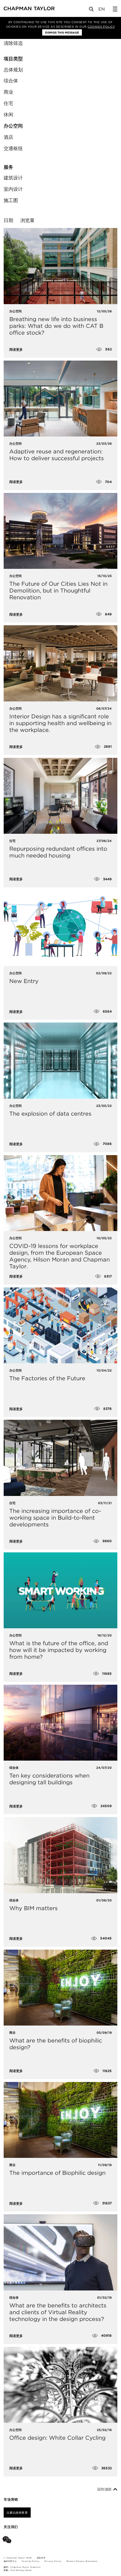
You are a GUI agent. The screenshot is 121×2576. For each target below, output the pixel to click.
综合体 (11, 81)
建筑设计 (13, 178)
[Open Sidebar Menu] (115, 9)
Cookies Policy (101, 27)
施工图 (11, 200)
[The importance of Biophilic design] (60, 2120)
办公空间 (13, 126)
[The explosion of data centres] (60, 1060)
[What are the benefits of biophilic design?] (60, 1988)
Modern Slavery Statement (82, 2561)
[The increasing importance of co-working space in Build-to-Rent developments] (60, 1458)
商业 (8, 92)
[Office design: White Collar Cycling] (60, 2385)
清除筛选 (13, 43)
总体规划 (13, 70)
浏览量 (27, 220)
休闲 (8, 115)
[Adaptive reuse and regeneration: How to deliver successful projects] (60, 399)
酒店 (8, 137)
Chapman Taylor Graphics (25, 2567)
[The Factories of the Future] (60, 1325)
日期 (8, 220)
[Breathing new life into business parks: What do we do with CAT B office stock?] (60, 266)
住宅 (8, 103)
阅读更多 (16, 350)
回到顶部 (105, 2489)
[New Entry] (60, 928)
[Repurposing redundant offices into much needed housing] (60, 796)
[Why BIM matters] (60, 1855)
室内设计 (13, 189)
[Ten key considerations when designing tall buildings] (60, 1723)
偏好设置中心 (10, 2561)
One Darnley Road (21, 2570)
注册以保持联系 (17, 2513)
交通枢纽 (13, 148)
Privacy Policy (53, 2561)
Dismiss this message (62, 32)
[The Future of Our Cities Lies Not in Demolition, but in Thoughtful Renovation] (60, 531)
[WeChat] (8, 2541)
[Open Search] (92, 10)
